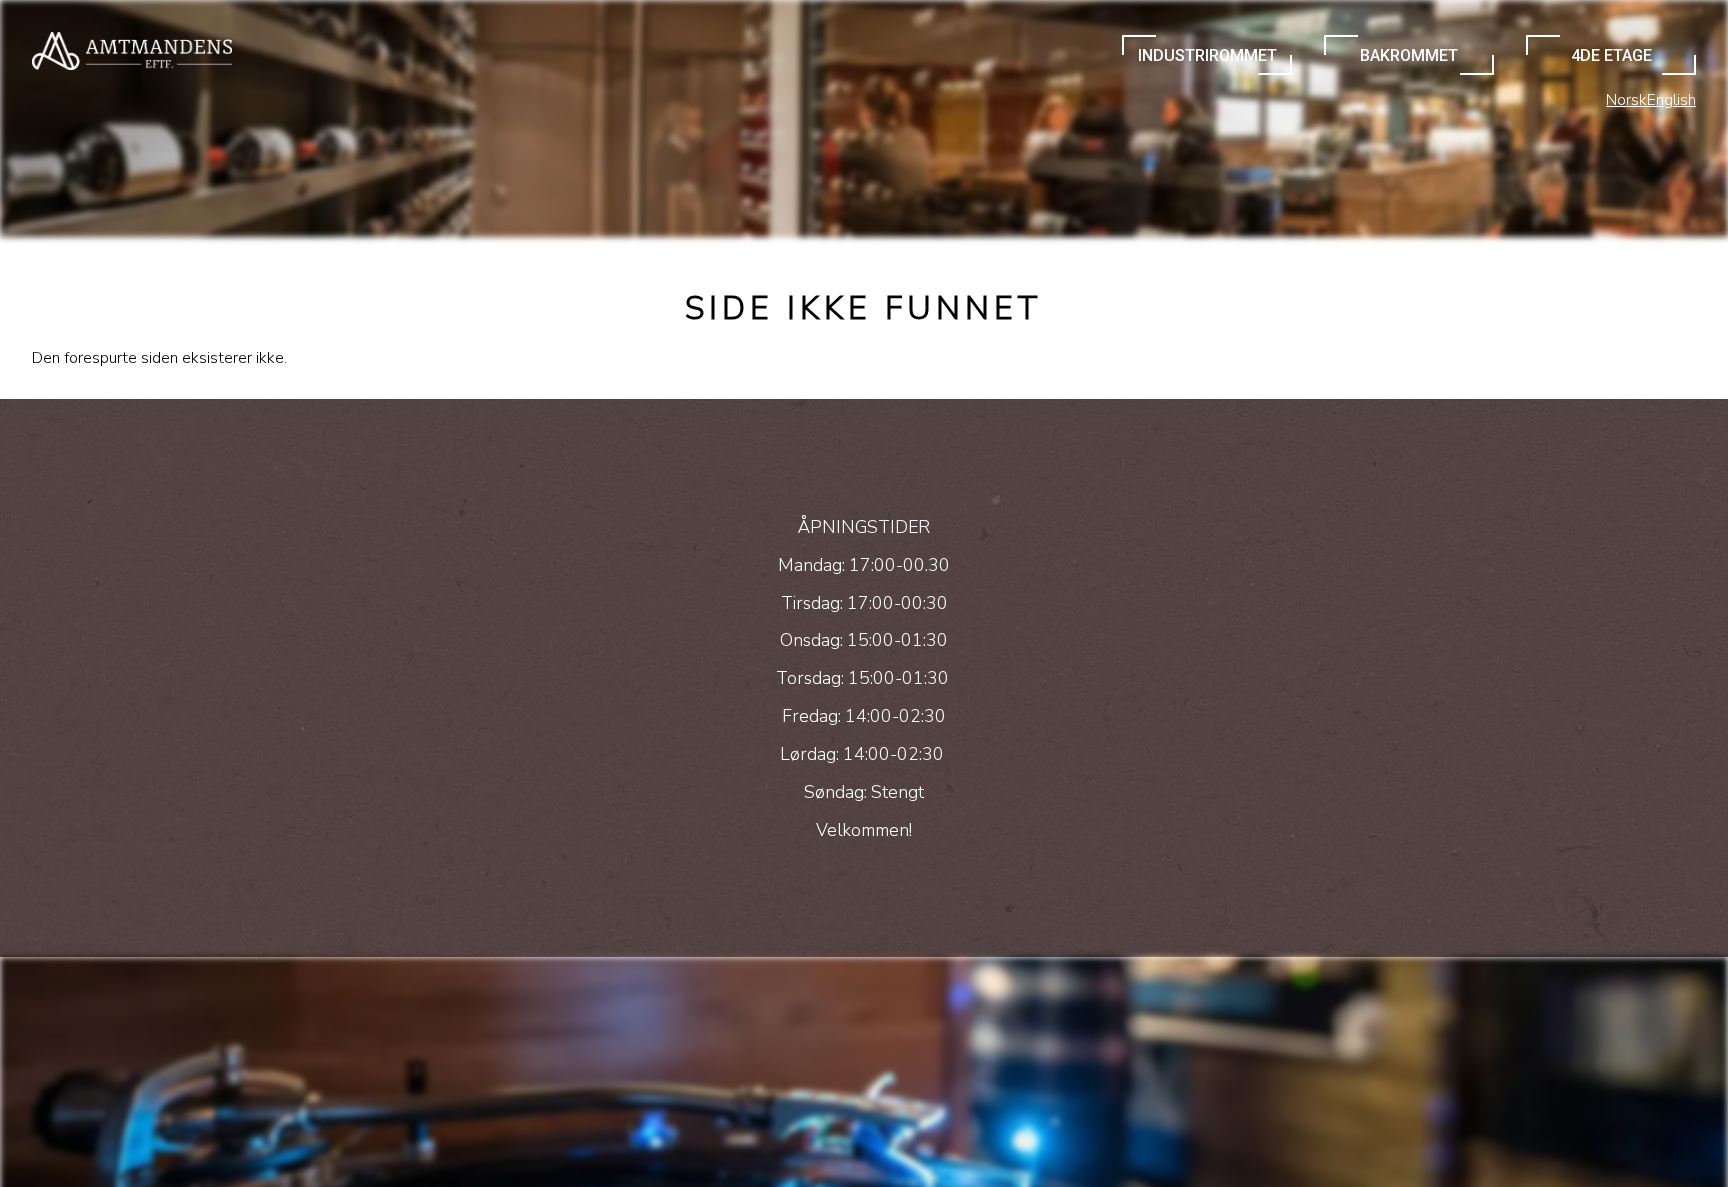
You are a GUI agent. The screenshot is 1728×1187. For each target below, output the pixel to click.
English (1671, 100)
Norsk (1626, 100)
